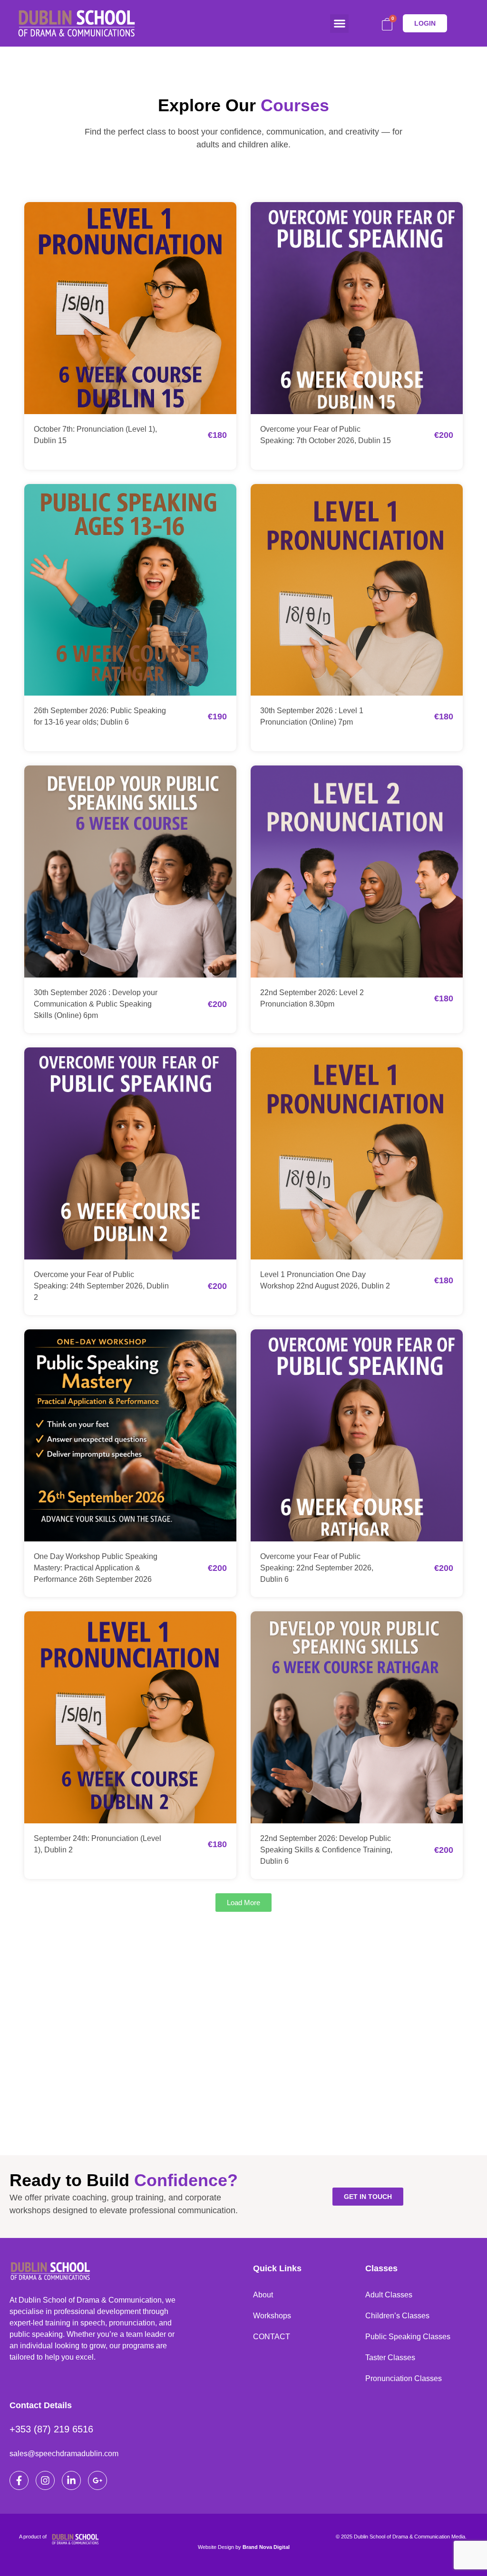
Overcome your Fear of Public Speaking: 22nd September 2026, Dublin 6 (317, 1568)
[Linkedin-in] (71, 2480)
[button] (339, 24)
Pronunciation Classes (404, 2378)
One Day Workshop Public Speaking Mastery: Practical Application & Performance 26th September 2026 (96, 1568)
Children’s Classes (397, 2316)
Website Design (216, 2547)
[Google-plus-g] (97, 2480)
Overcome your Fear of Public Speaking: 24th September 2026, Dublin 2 (101, 1286)
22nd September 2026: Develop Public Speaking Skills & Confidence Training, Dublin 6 (326, 1850)
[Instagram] (45, 2480)
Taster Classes (390, 2358)
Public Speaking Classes (408, 2337)
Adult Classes (389, 2295)
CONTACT (272, 2337)
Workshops (272, 2316)
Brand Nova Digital (266, 2547)
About (263, 2295)
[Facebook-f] (19, 2480)
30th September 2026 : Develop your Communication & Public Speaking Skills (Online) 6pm (96, 1004)
